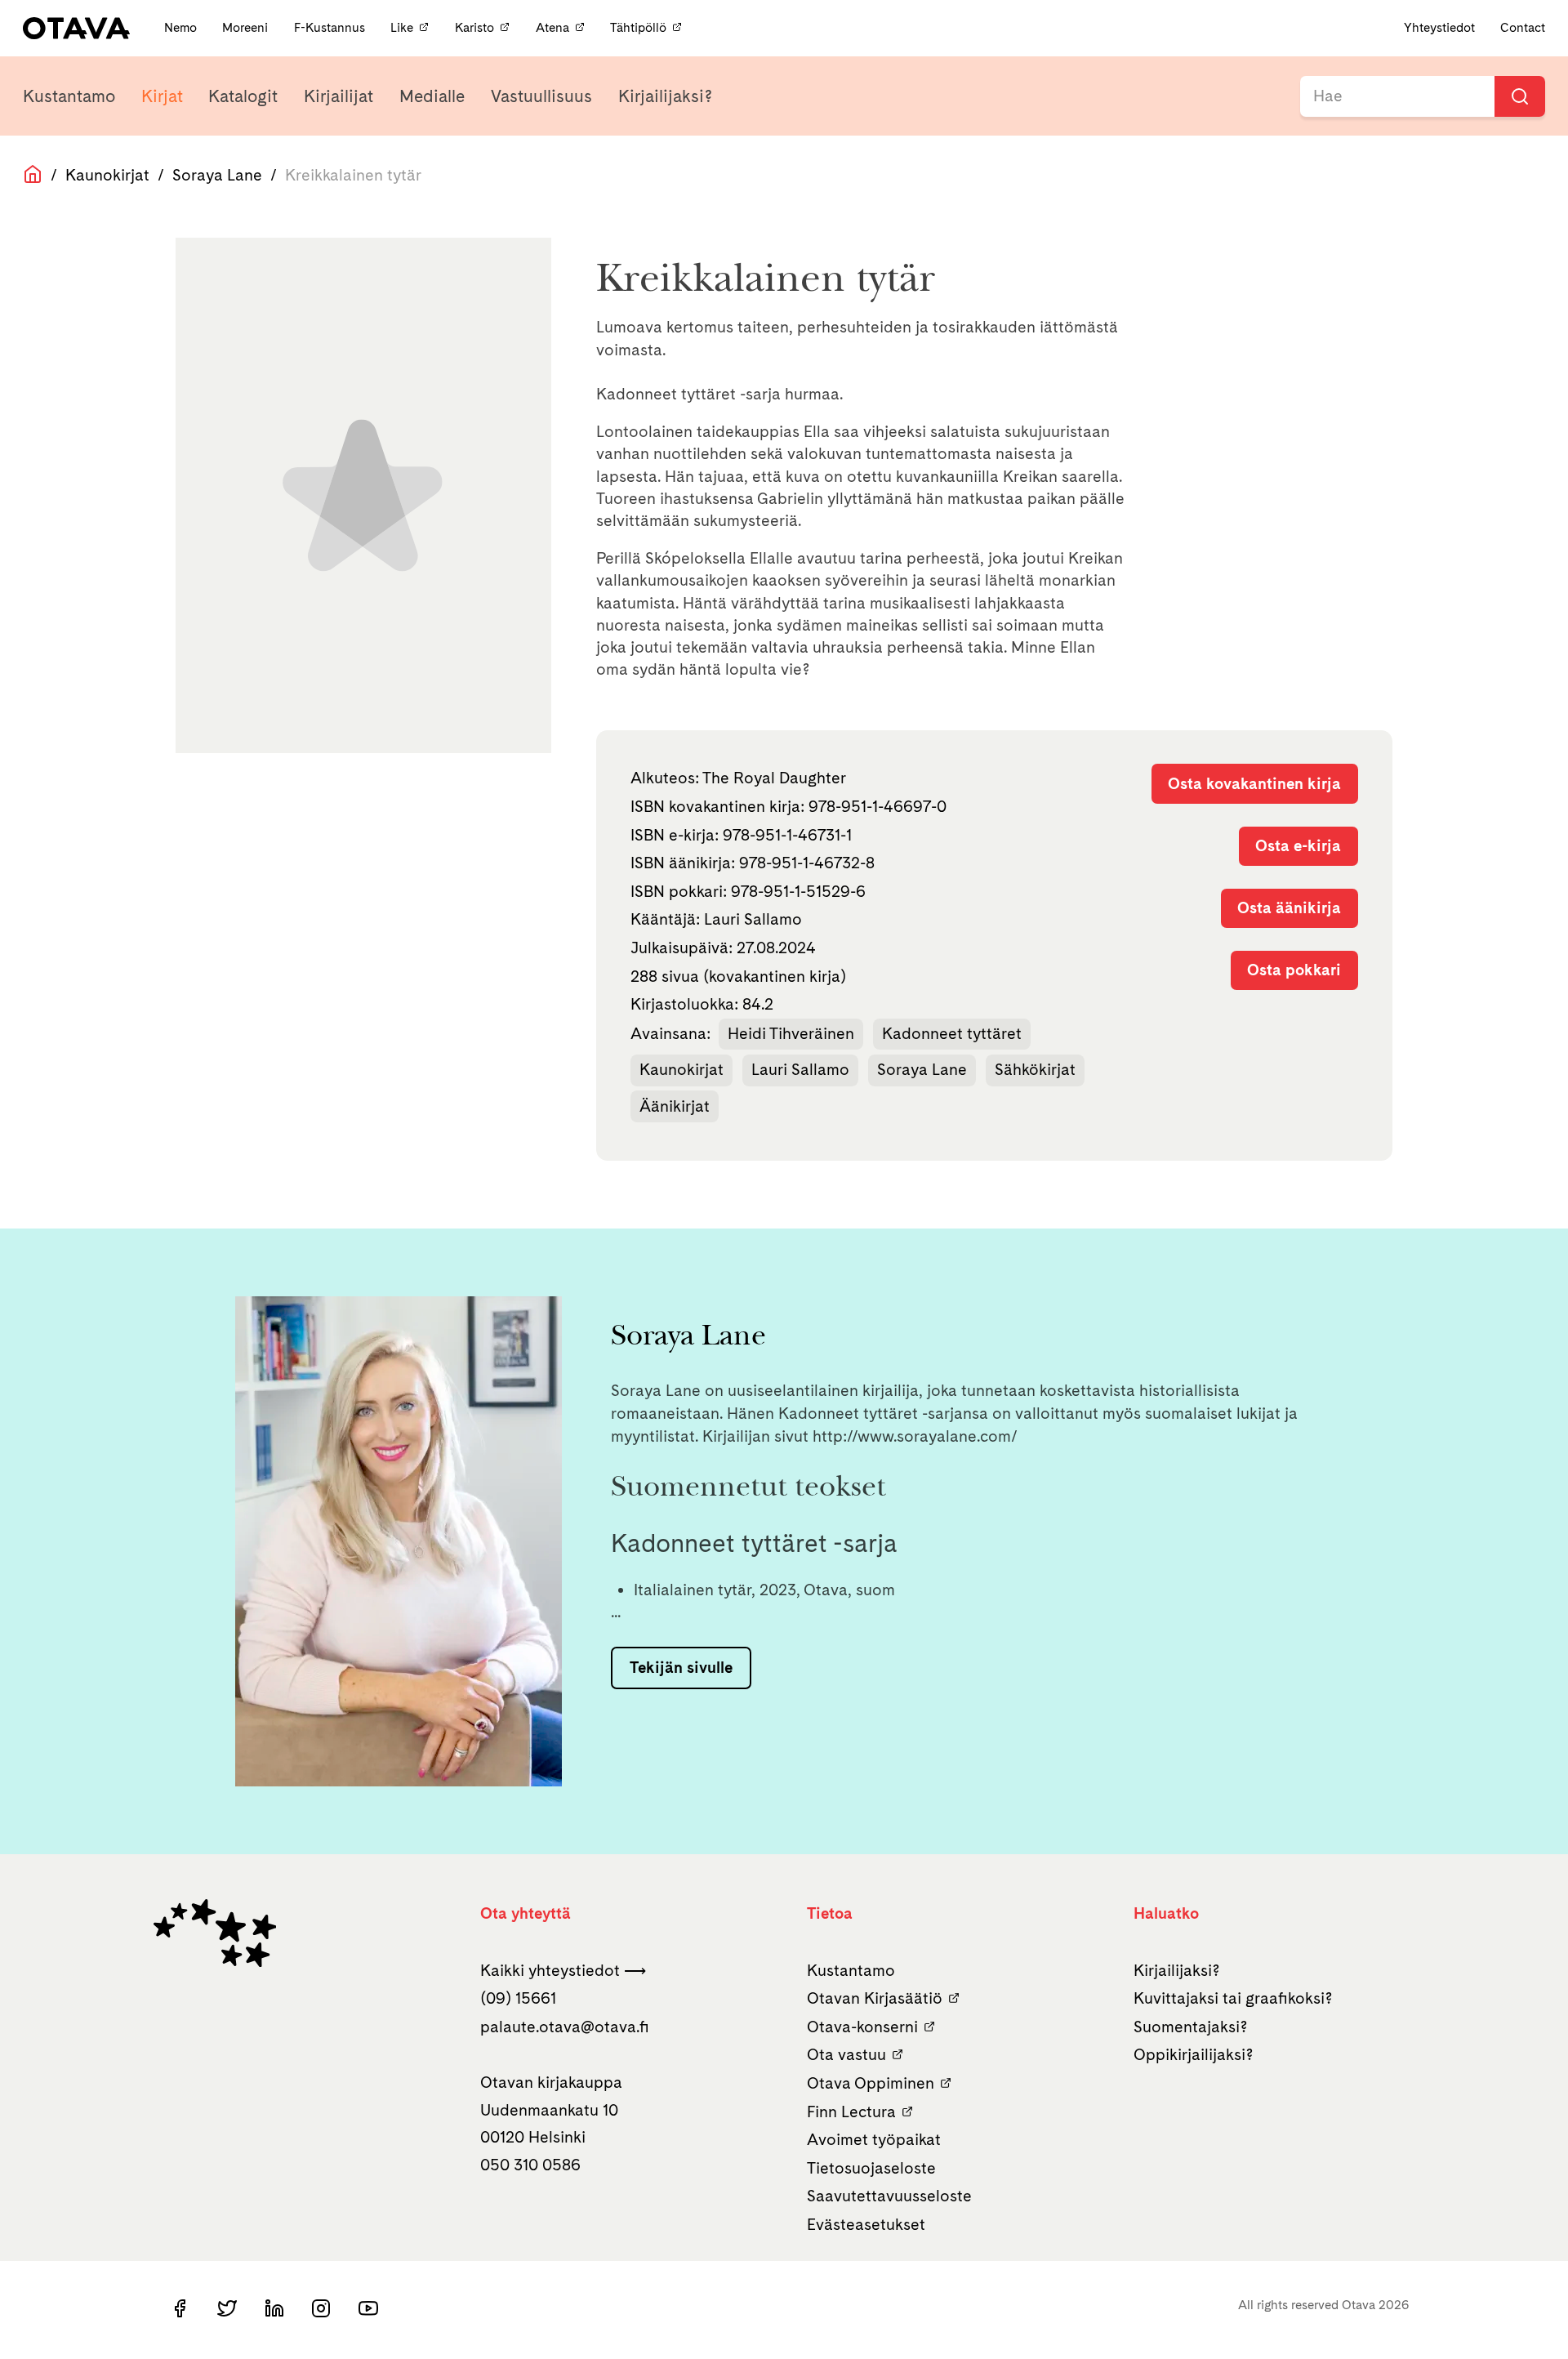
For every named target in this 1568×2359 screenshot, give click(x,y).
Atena (552, 27)
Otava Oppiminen (871, 2083)
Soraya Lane (217, 175)
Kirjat (162, 96)
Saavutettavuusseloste (889, 2196)
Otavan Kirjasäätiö (875, 1998)
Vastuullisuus (541, 96)
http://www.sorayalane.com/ (915, 1436)
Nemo (182, 27)
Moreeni (247, 27)
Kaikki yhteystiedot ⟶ (563, 1970)
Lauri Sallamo (800, 1069)
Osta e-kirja (1298, 845)
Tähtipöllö (638, 27)
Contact (1523, 27)
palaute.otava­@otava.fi (565, 2027)
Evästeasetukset (866, 2224)
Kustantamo (69, 96)
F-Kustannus (331, 27)
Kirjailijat (339, 96)
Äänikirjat (675, 1106)
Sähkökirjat (1035, 1069)
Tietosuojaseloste (871, 2168)
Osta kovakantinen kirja (1254, 783)
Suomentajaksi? (1191, 2027)
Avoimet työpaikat (874, 2139)
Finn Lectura (851, 2112)
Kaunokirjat (107, 175)
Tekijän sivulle (681, 1667)
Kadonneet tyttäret (952, 1033)
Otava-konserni (862, 2027)
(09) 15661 (518, 1998)
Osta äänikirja (1289, 907)
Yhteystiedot (1439, 27)
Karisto (474, 27)
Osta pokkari (1294, 970)
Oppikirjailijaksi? (1194, 2054)
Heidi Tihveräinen (791, 1033)
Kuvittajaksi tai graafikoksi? (1233, 1998)
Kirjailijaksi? (665, 96)
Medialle (432, 96)
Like (402, 27)
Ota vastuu (846, 2054)
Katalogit (243, 96)
